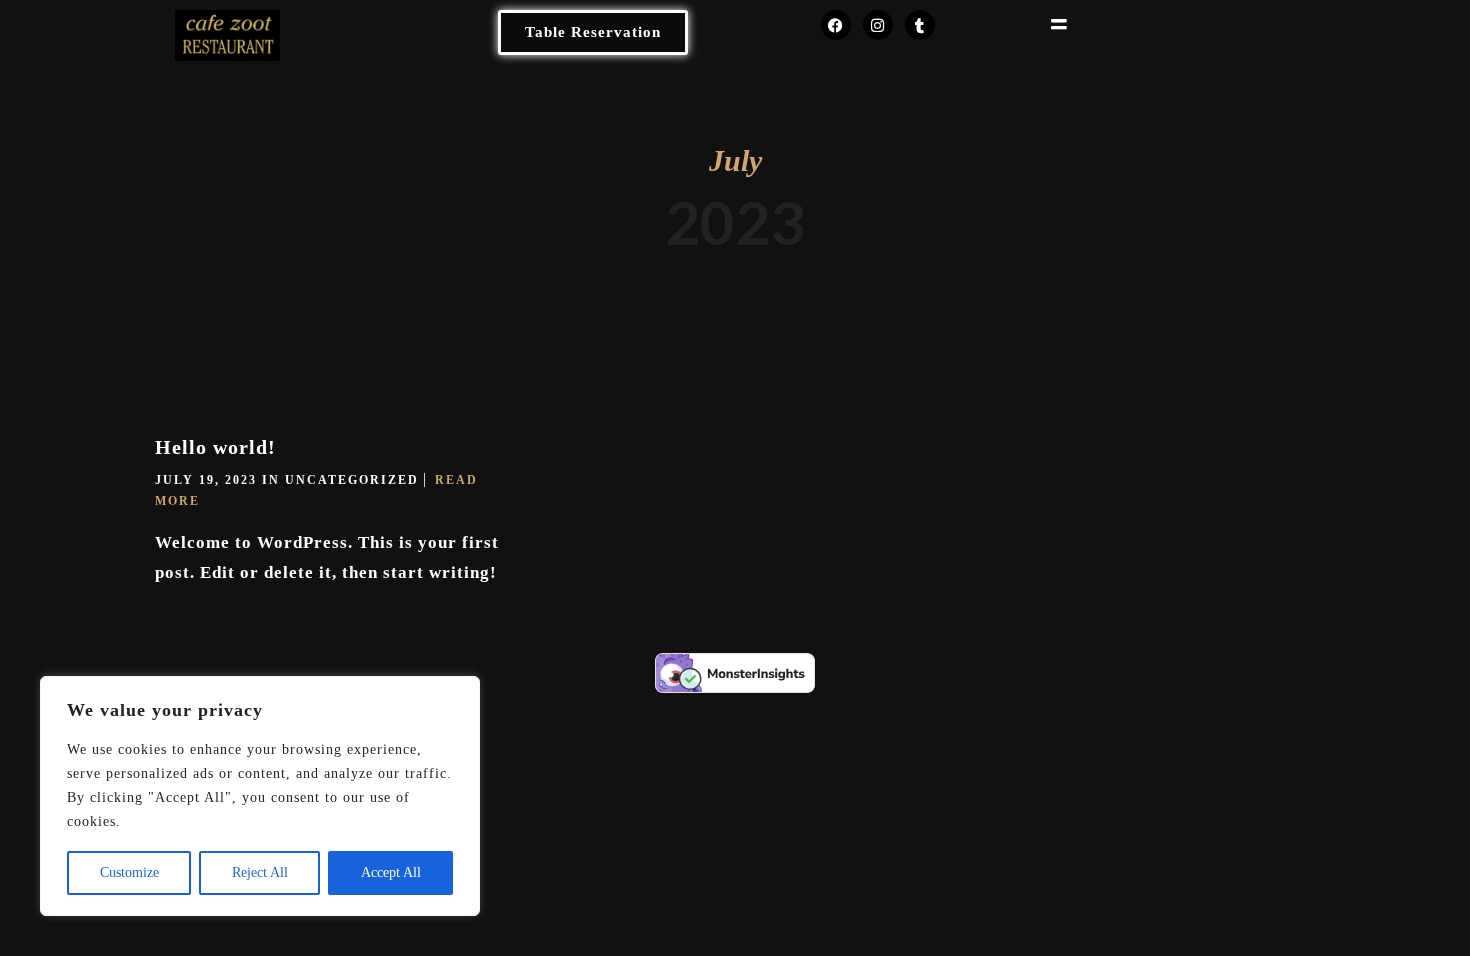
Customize (129, 872)
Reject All (260, 872)
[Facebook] (836, 25)
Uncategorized (352, 480)
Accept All (391, 872)
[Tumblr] (920, 25)
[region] (260, 796)
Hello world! (215, 447)
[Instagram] (878, 25)
